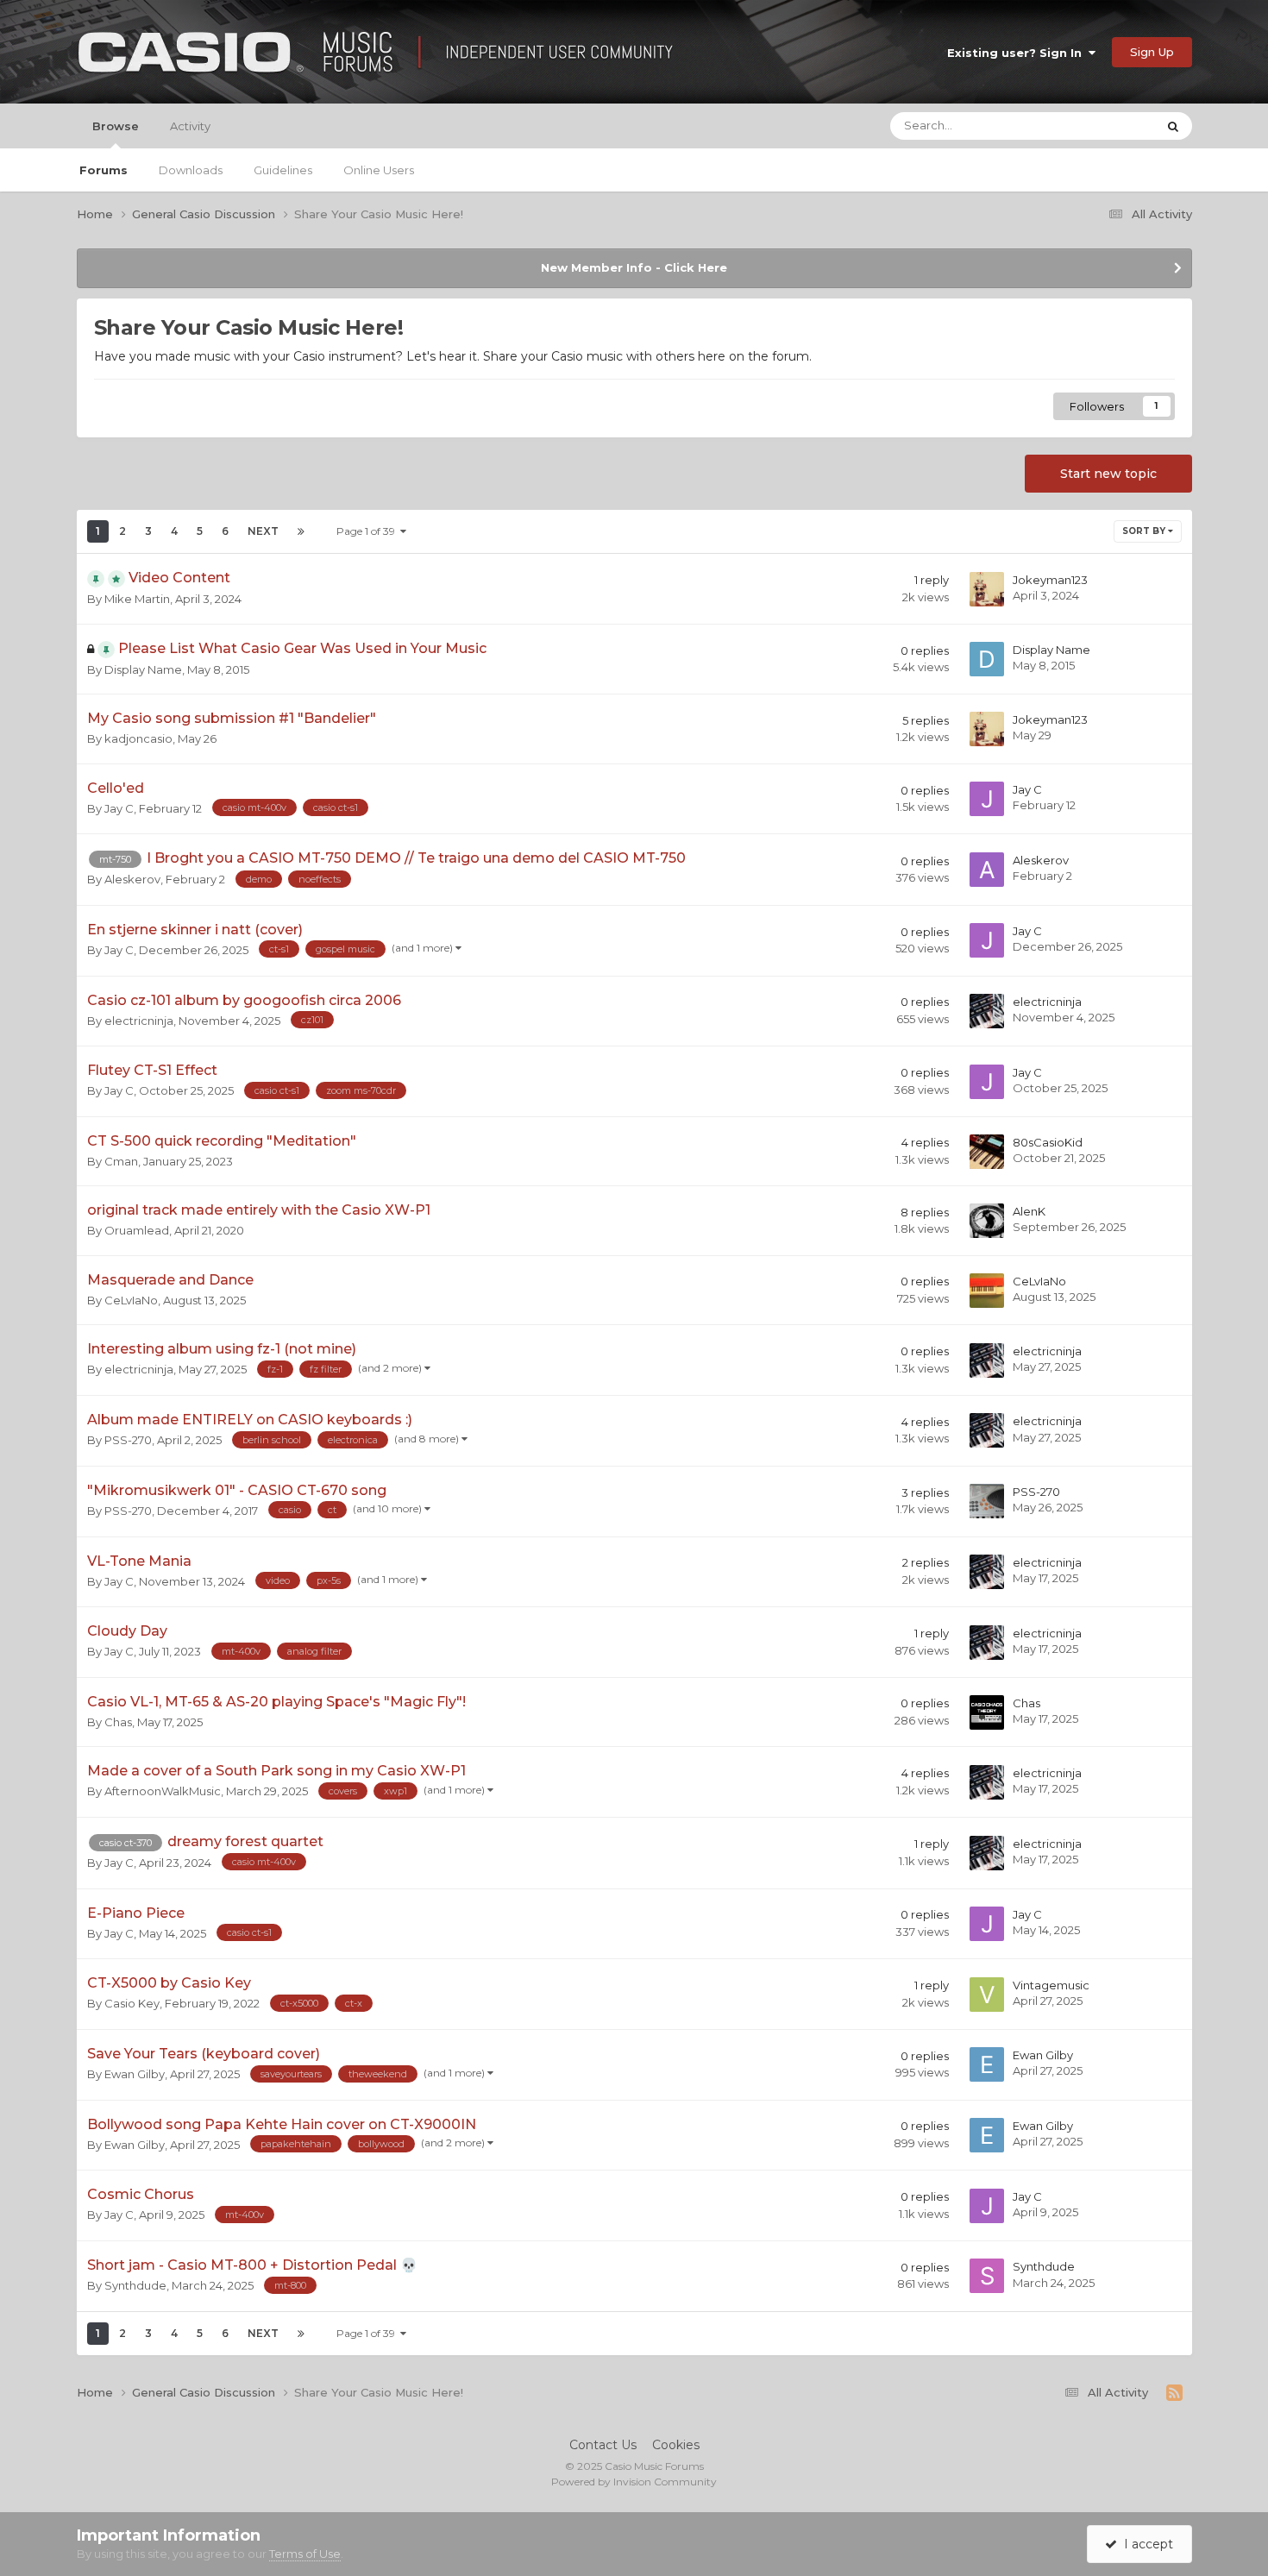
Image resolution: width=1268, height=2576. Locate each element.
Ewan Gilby (135, 2074)
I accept (1145, 2544)
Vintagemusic (1051, 1985)
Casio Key (132, 2003)
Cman (121, 1161)
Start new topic (1108, 474)
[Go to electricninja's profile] (987, 1011)
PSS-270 (128, 1440)
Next (263, 531)
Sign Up (1152, 52)
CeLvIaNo (131, 1300)
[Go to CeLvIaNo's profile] (987, 1291)
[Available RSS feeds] (1174, 2393)
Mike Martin (137, 599)
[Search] (1173, 126)
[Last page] (301, 531)
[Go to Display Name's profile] (987, 659)
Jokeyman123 (1050, 580)
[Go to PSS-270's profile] (987, 1501)
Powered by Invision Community (634, 2482)
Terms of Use (305, 2554)
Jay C (119, 808)
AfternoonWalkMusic (163, 1791)
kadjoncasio (138, 738)
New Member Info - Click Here (634, 267)
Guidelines (283, 170)
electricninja (139, 1021)
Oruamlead (137, 1230)
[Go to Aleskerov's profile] (987, 870)
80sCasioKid (1048, 1142)
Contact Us (603, 2445)
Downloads (191, 170)
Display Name (143, 669)
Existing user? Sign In (1018, 53)
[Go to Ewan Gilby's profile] (987, 2064)
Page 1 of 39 (368, 531)
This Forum (1102, 126)
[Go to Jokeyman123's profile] (987, 589)
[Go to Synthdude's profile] (987, 2276)
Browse (116, 126)
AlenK (1029, 1211)
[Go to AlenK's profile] (987, 1221)
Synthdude (135, 2285)
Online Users (379, 170)
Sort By (1145, 531)
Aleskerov (132, 879)
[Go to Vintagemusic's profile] (987, 1995)
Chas (118, 1722)
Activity (190, 126)
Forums (104, 170)
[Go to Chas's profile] (987, 1712)
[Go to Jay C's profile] (987, 799)
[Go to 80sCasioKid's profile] (987, 1152)
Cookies (676, 2445)
